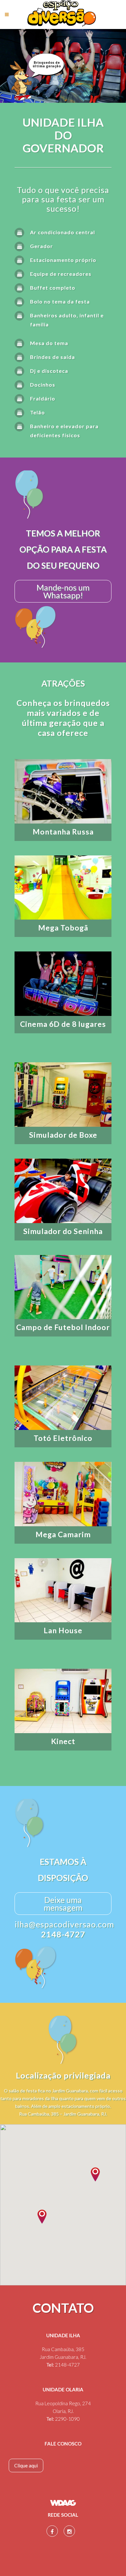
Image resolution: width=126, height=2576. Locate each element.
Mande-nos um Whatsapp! (63, 591)
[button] (42, 2217)
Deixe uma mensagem (63, 1904)
